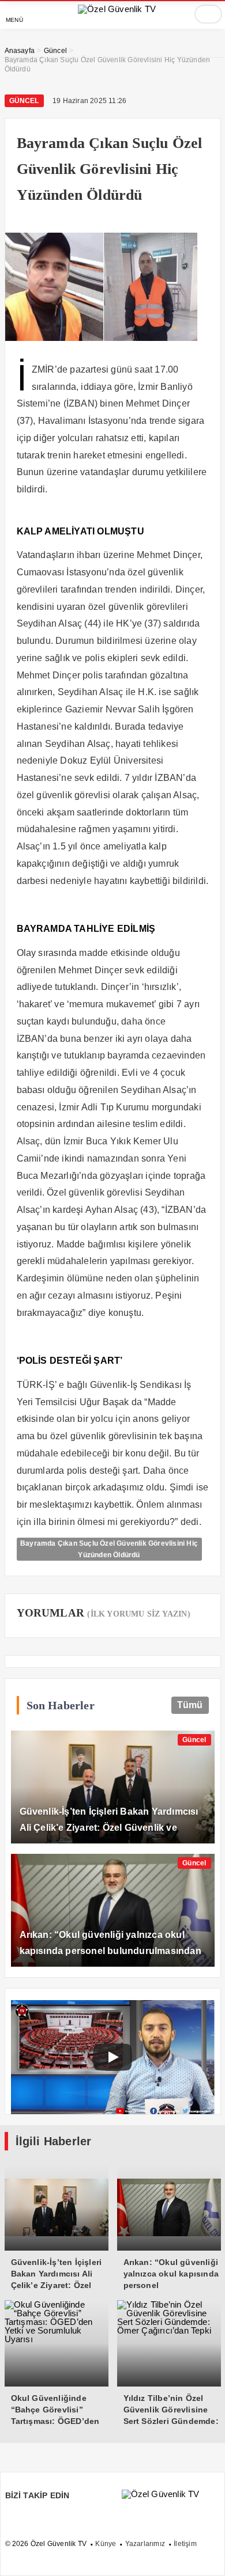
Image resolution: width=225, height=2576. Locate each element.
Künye (106, 2544)
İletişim (185, 2544)
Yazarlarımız (145, 2544)
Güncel (24, 101)
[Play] (112, 2057)
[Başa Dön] (205, 2556)
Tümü (190, 1705)
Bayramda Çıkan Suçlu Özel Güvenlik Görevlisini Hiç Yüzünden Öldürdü (109, 1549)
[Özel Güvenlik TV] (117, 9)
